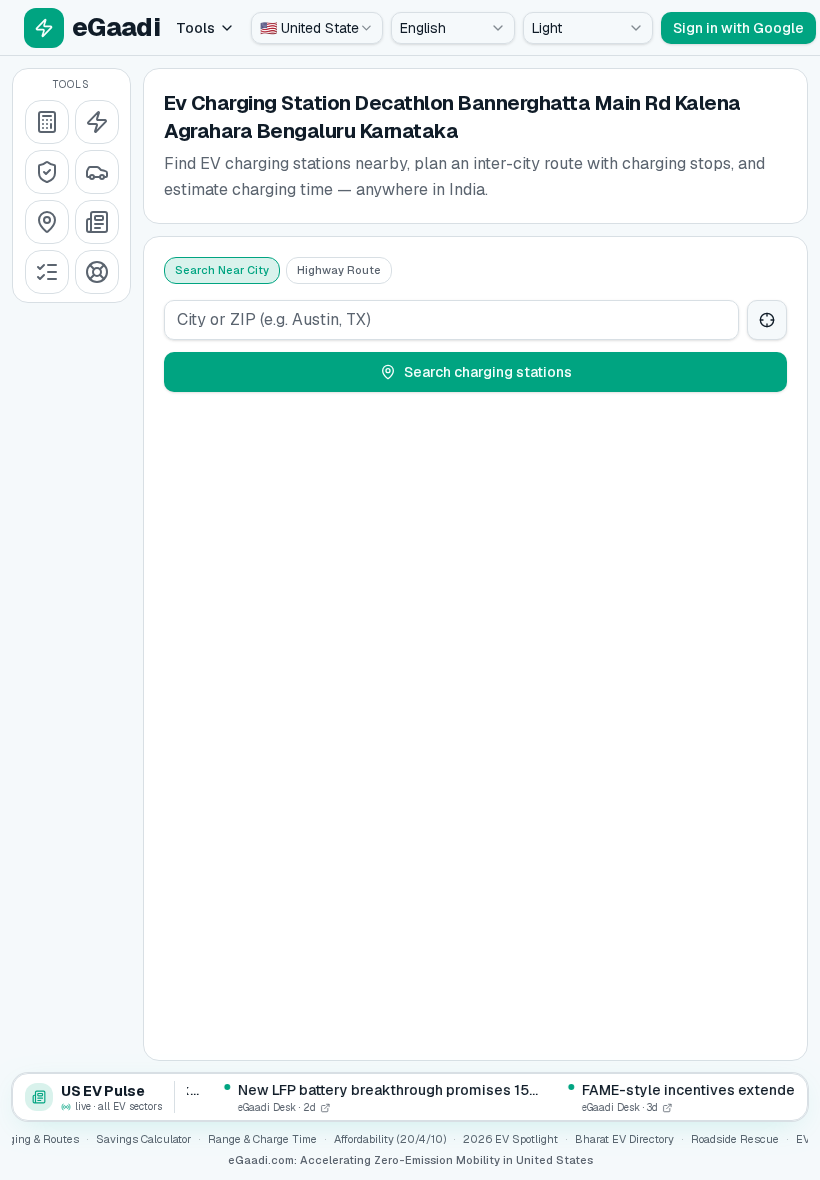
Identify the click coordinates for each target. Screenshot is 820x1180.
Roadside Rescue (735, 1139)
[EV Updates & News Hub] (97, 222)
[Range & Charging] (97, 122)
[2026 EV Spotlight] (97, 172)
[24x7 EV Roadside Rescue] (97, 272)
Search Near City (222, 270)
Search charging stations (488, 372)
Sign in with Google (738, 28)
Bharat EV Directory (624, 1139)
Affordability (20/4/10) (390, 1139)
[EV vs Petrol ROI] (47, 122)
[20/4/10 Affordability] (47, 172)
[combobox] (317, 28)
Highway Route (339, 270)
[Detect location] (767, 320)
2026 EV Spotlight (510, 1139)
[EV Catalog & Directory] (47, 272)
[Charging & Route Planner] (47, 222)
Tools (195, 28)
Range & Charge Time (262, 1139)
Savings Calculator (143, 1139)
